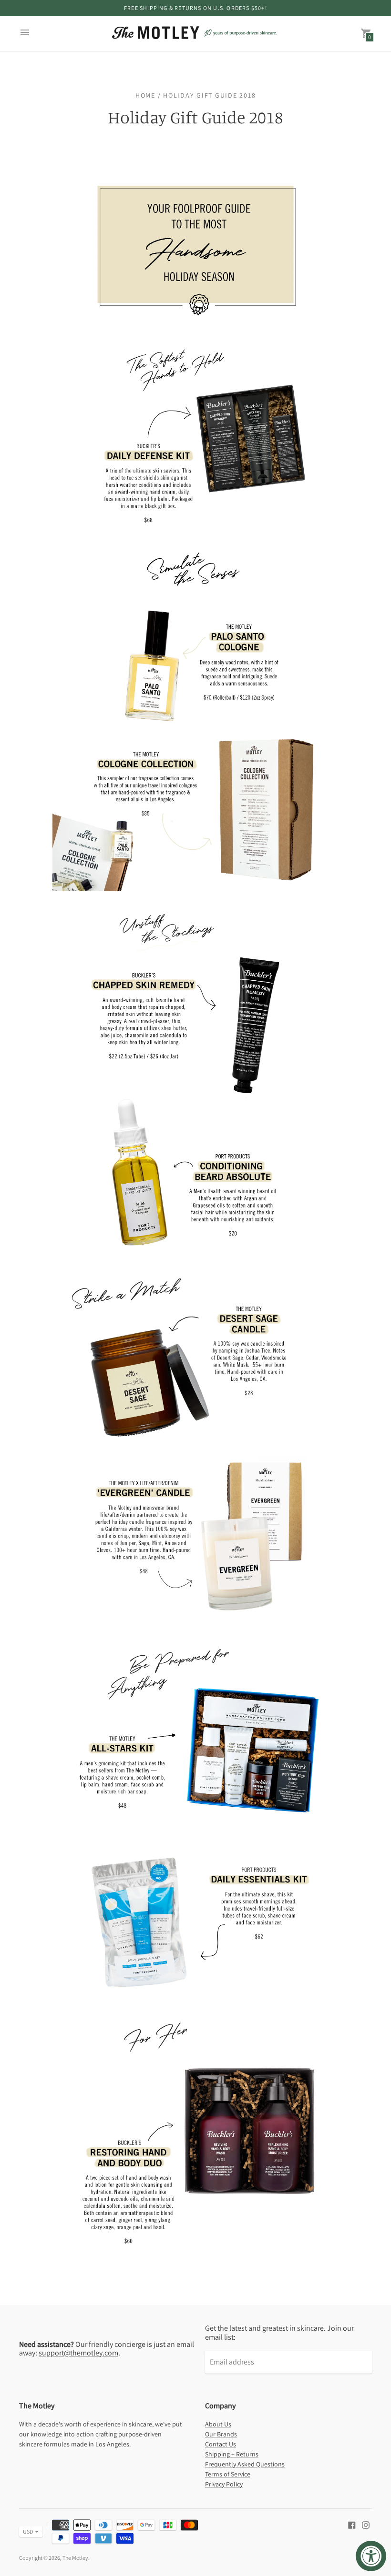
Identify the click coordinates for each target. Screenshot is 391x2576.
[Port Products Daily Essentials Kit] (195, 2001)
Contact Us (221, 2444)
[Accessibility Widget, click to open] (371, 2556)
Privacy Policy (224, 2484)
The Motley (75, 2558)
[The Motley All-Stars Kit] (195, 1834)
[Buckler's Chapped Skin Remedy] (195, 1091)
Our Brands (221, 2434)
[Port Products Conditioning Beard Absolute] (195, 1253)
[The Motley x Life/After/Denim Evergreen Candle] (195, 1623)
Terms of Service (228, 2474)
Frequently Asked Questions (245, 2464)
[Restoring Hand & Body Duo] (195, 2260)
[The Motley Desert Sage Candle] (195, 1446)
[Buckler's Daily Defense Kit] (195, 527)
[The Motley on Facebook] (352, 2524)
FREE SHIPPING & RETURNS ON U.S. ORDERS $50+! (195, 8)
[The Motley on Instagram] (366, 2524)
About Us (218, 2424)
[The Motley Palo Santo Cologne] (195, 723)
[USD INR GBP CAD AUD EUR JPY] (26, 2532)
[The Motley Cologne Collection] (195, 888)
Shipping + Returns (232, 2454)
